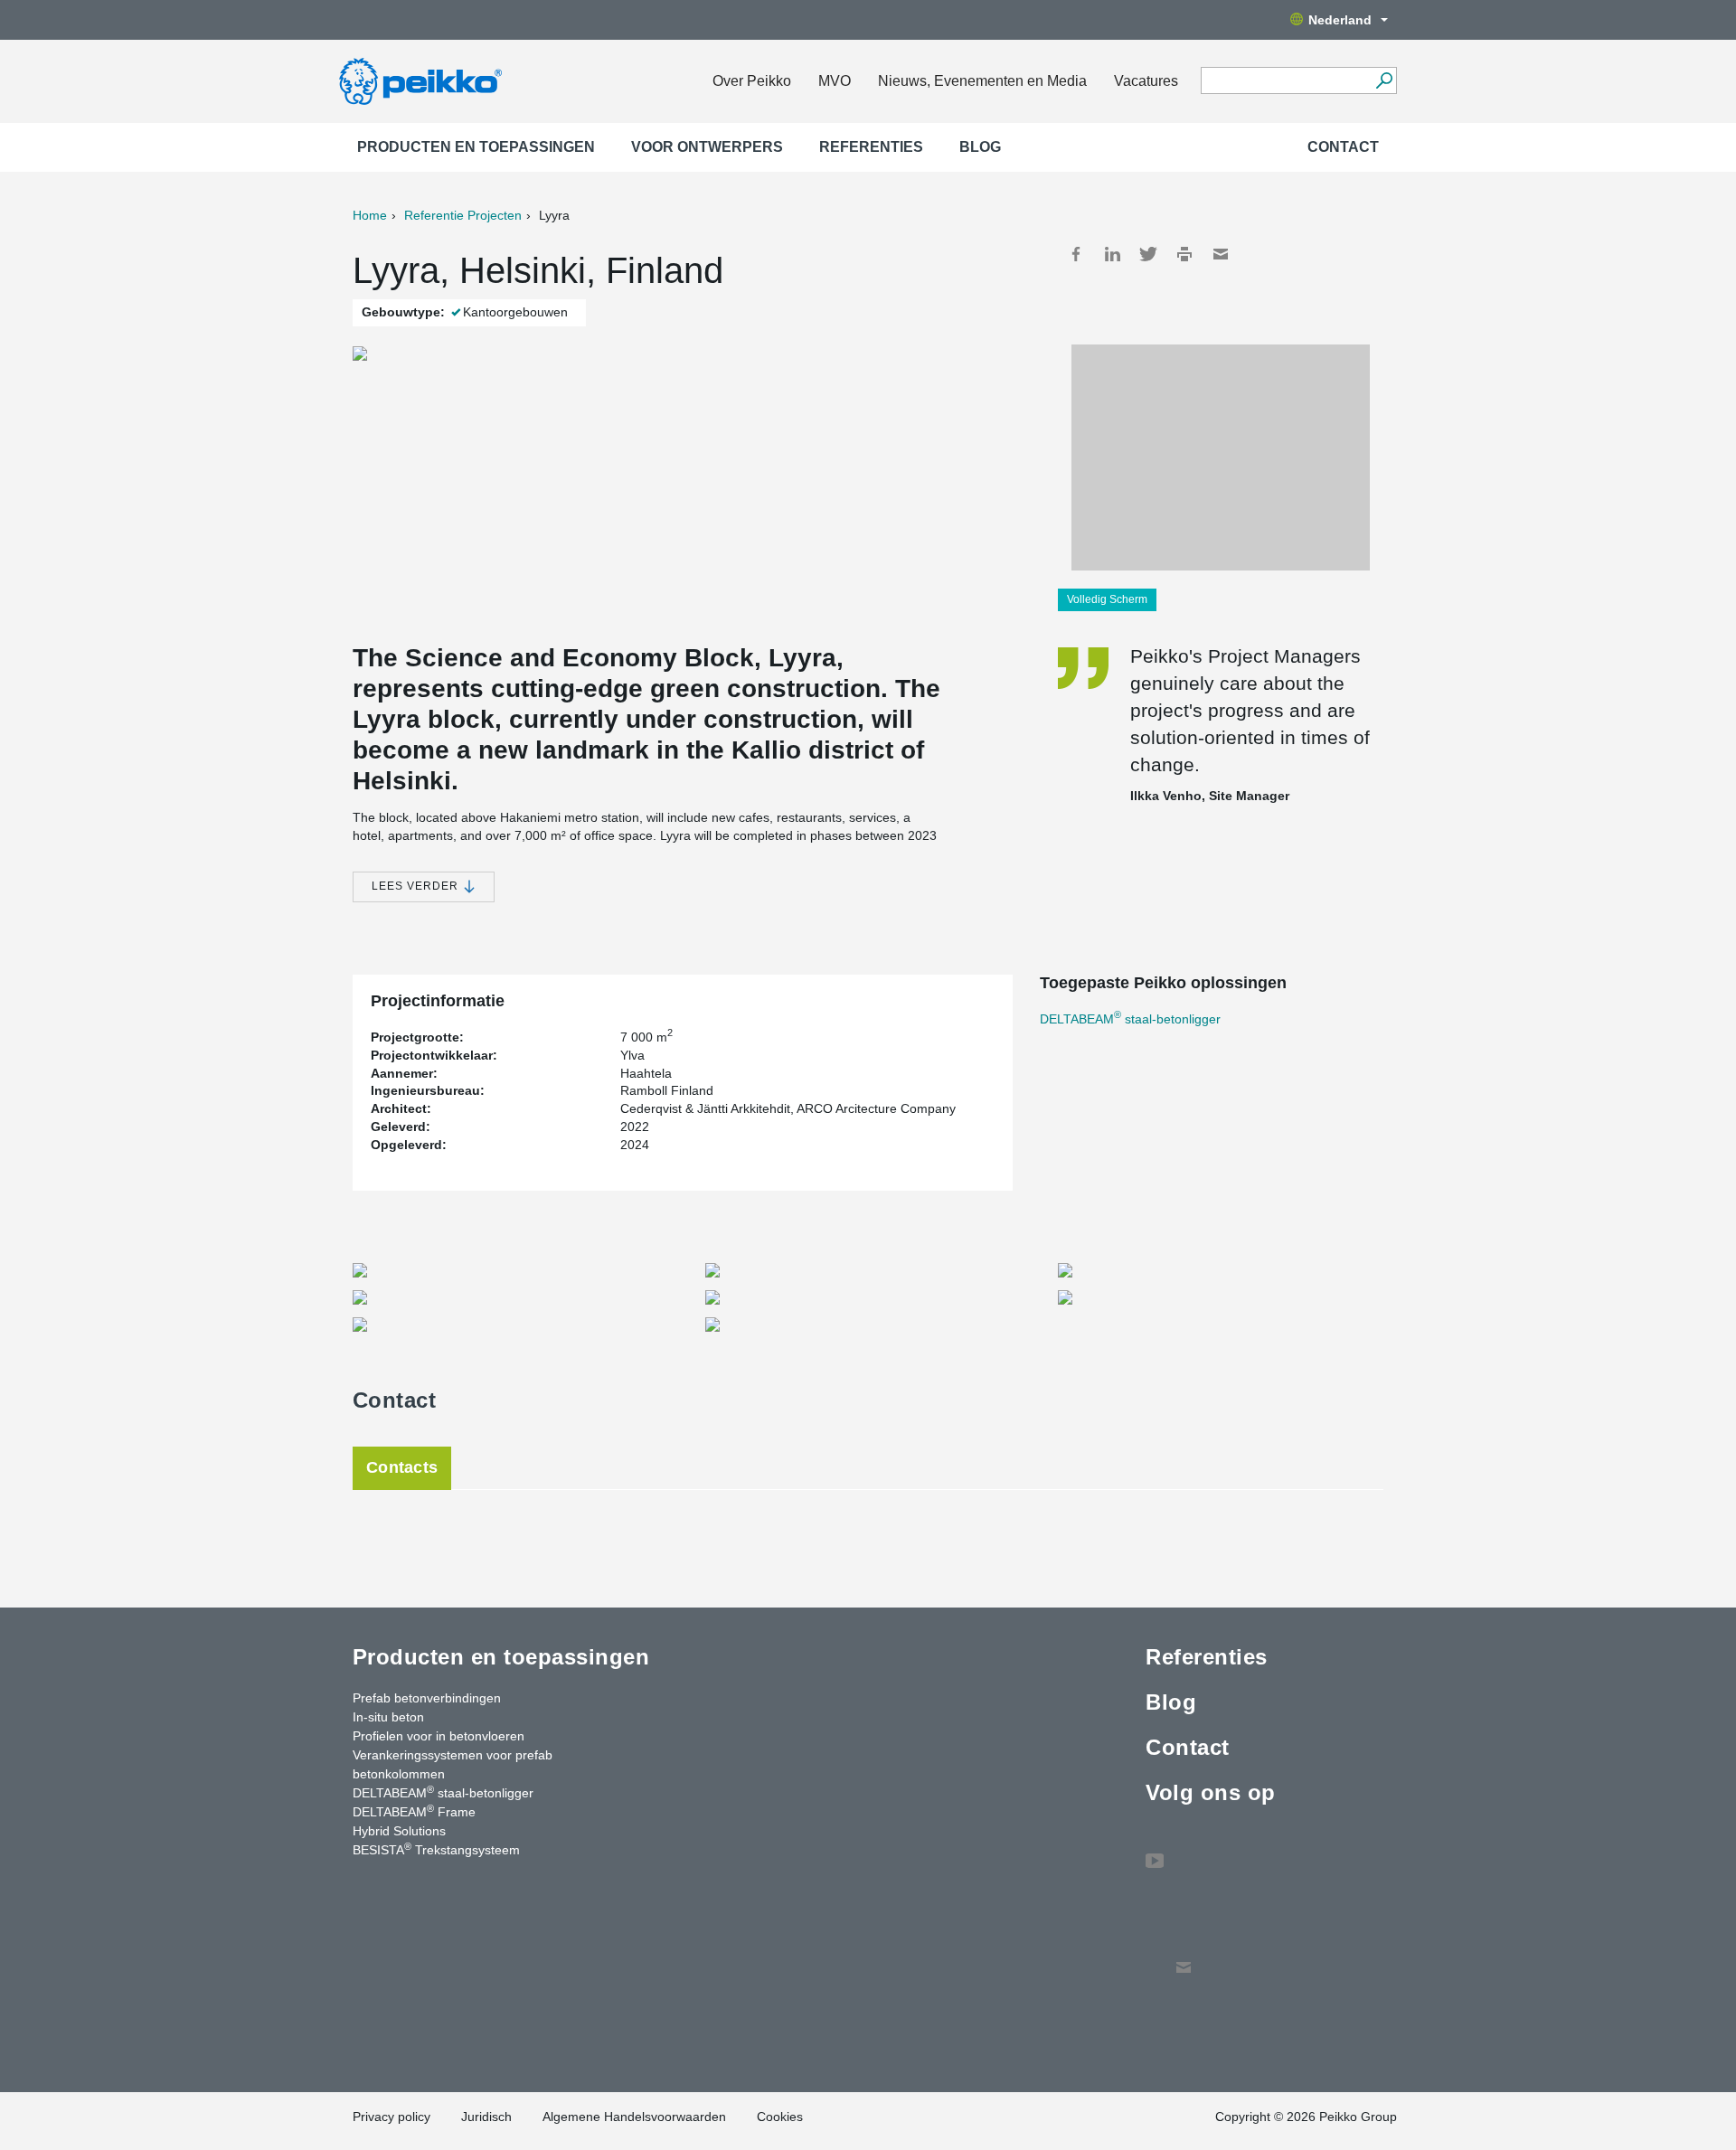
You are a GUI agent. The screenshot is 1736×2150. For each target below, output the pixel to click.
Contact (1343, 147)
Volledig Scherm (1107, 599)
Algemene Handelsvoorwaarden (634, 2117)
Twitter (1148, 254)
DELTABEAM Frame (414, 1811)
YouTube (1155, 1852)
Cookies (780, 2117)
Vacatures (1146, 81)
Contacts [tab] (402, 1467)
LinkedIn (1112, 254)
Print (1184, 254)
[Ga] (1384, 80)
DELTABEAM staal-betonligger (1130, 1019)
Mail (1221, 254)
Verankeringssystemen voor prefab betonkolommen (453, 1764)
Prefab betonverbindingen (427, 1698)
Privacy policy (392, 2117)
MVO (835, 81)
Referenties (871, 147)
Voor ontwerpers (707, 147)
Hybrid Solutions (399, 1831)
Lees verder (417, 886)
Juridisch (486, 2117)
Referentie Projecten (463, 215)
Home (370, 215)
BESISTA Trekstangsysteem (436, 1849)
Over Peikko (752, 81)
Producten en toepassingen (476, 147)
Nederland (1340, 20)
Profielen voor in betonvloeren (439, 1736)
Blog (980, 147)
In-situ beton (388, 1717)
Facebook (1076, 254)
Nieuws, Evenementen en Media (982, 81)
